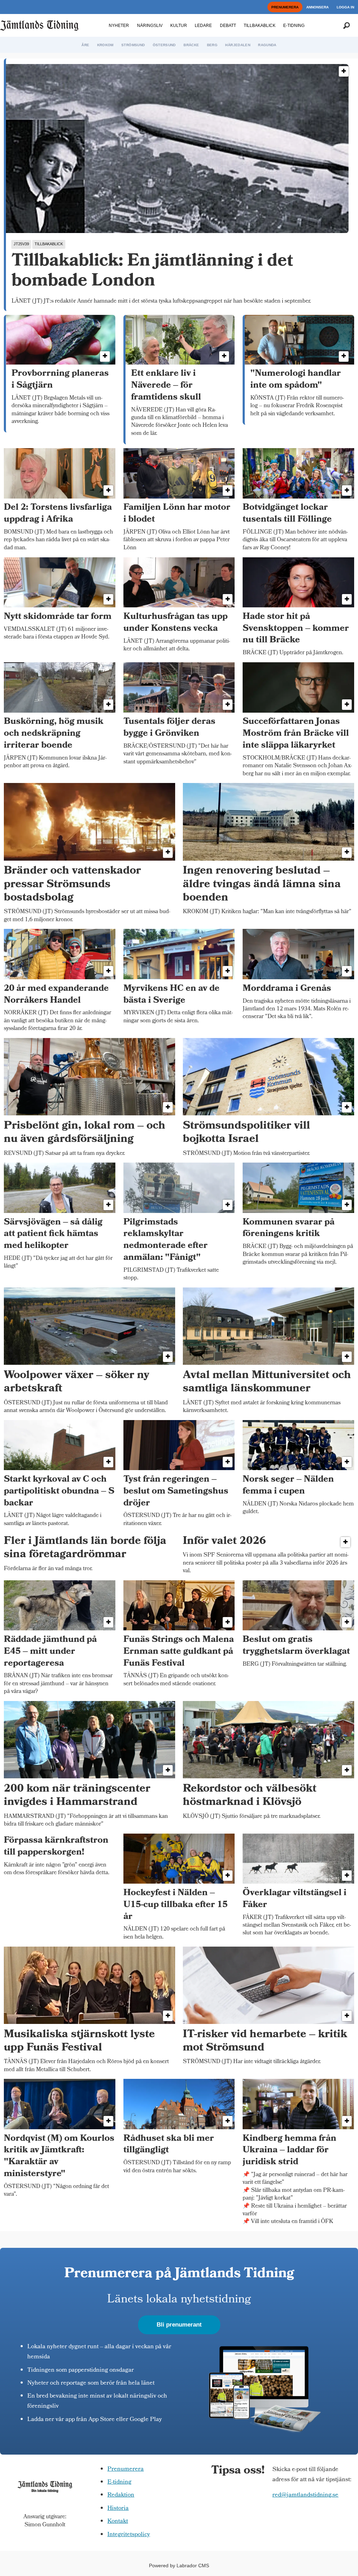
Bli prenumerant (179, 2325)
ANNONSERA (317, 7)
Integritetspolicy (129, 2535)
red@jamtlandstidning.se (305, 2495)
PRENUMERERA (285, 7)
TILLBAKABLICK (260, 26)
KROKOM (105, 45)
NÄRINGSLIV (150, 26)
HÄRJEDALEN (238, 45)
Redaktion (121, 2495)
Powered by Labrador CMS (179, 2566)
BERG (212, 45)
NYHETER (119, 26)
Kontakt (118, 2522)
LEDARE (203, 26)
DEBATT (228, 26)
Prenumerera (126, 2469)
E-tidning (119, 2482)
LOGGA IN (345, 7)
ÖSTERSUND (164, 45)
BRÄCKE (191, 45)
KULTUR (179, 26)
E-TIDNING (294, 26)
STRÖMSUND (133, 45)
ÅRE (85, 45)
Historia (118, 2509)
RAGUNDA (267, 45)
